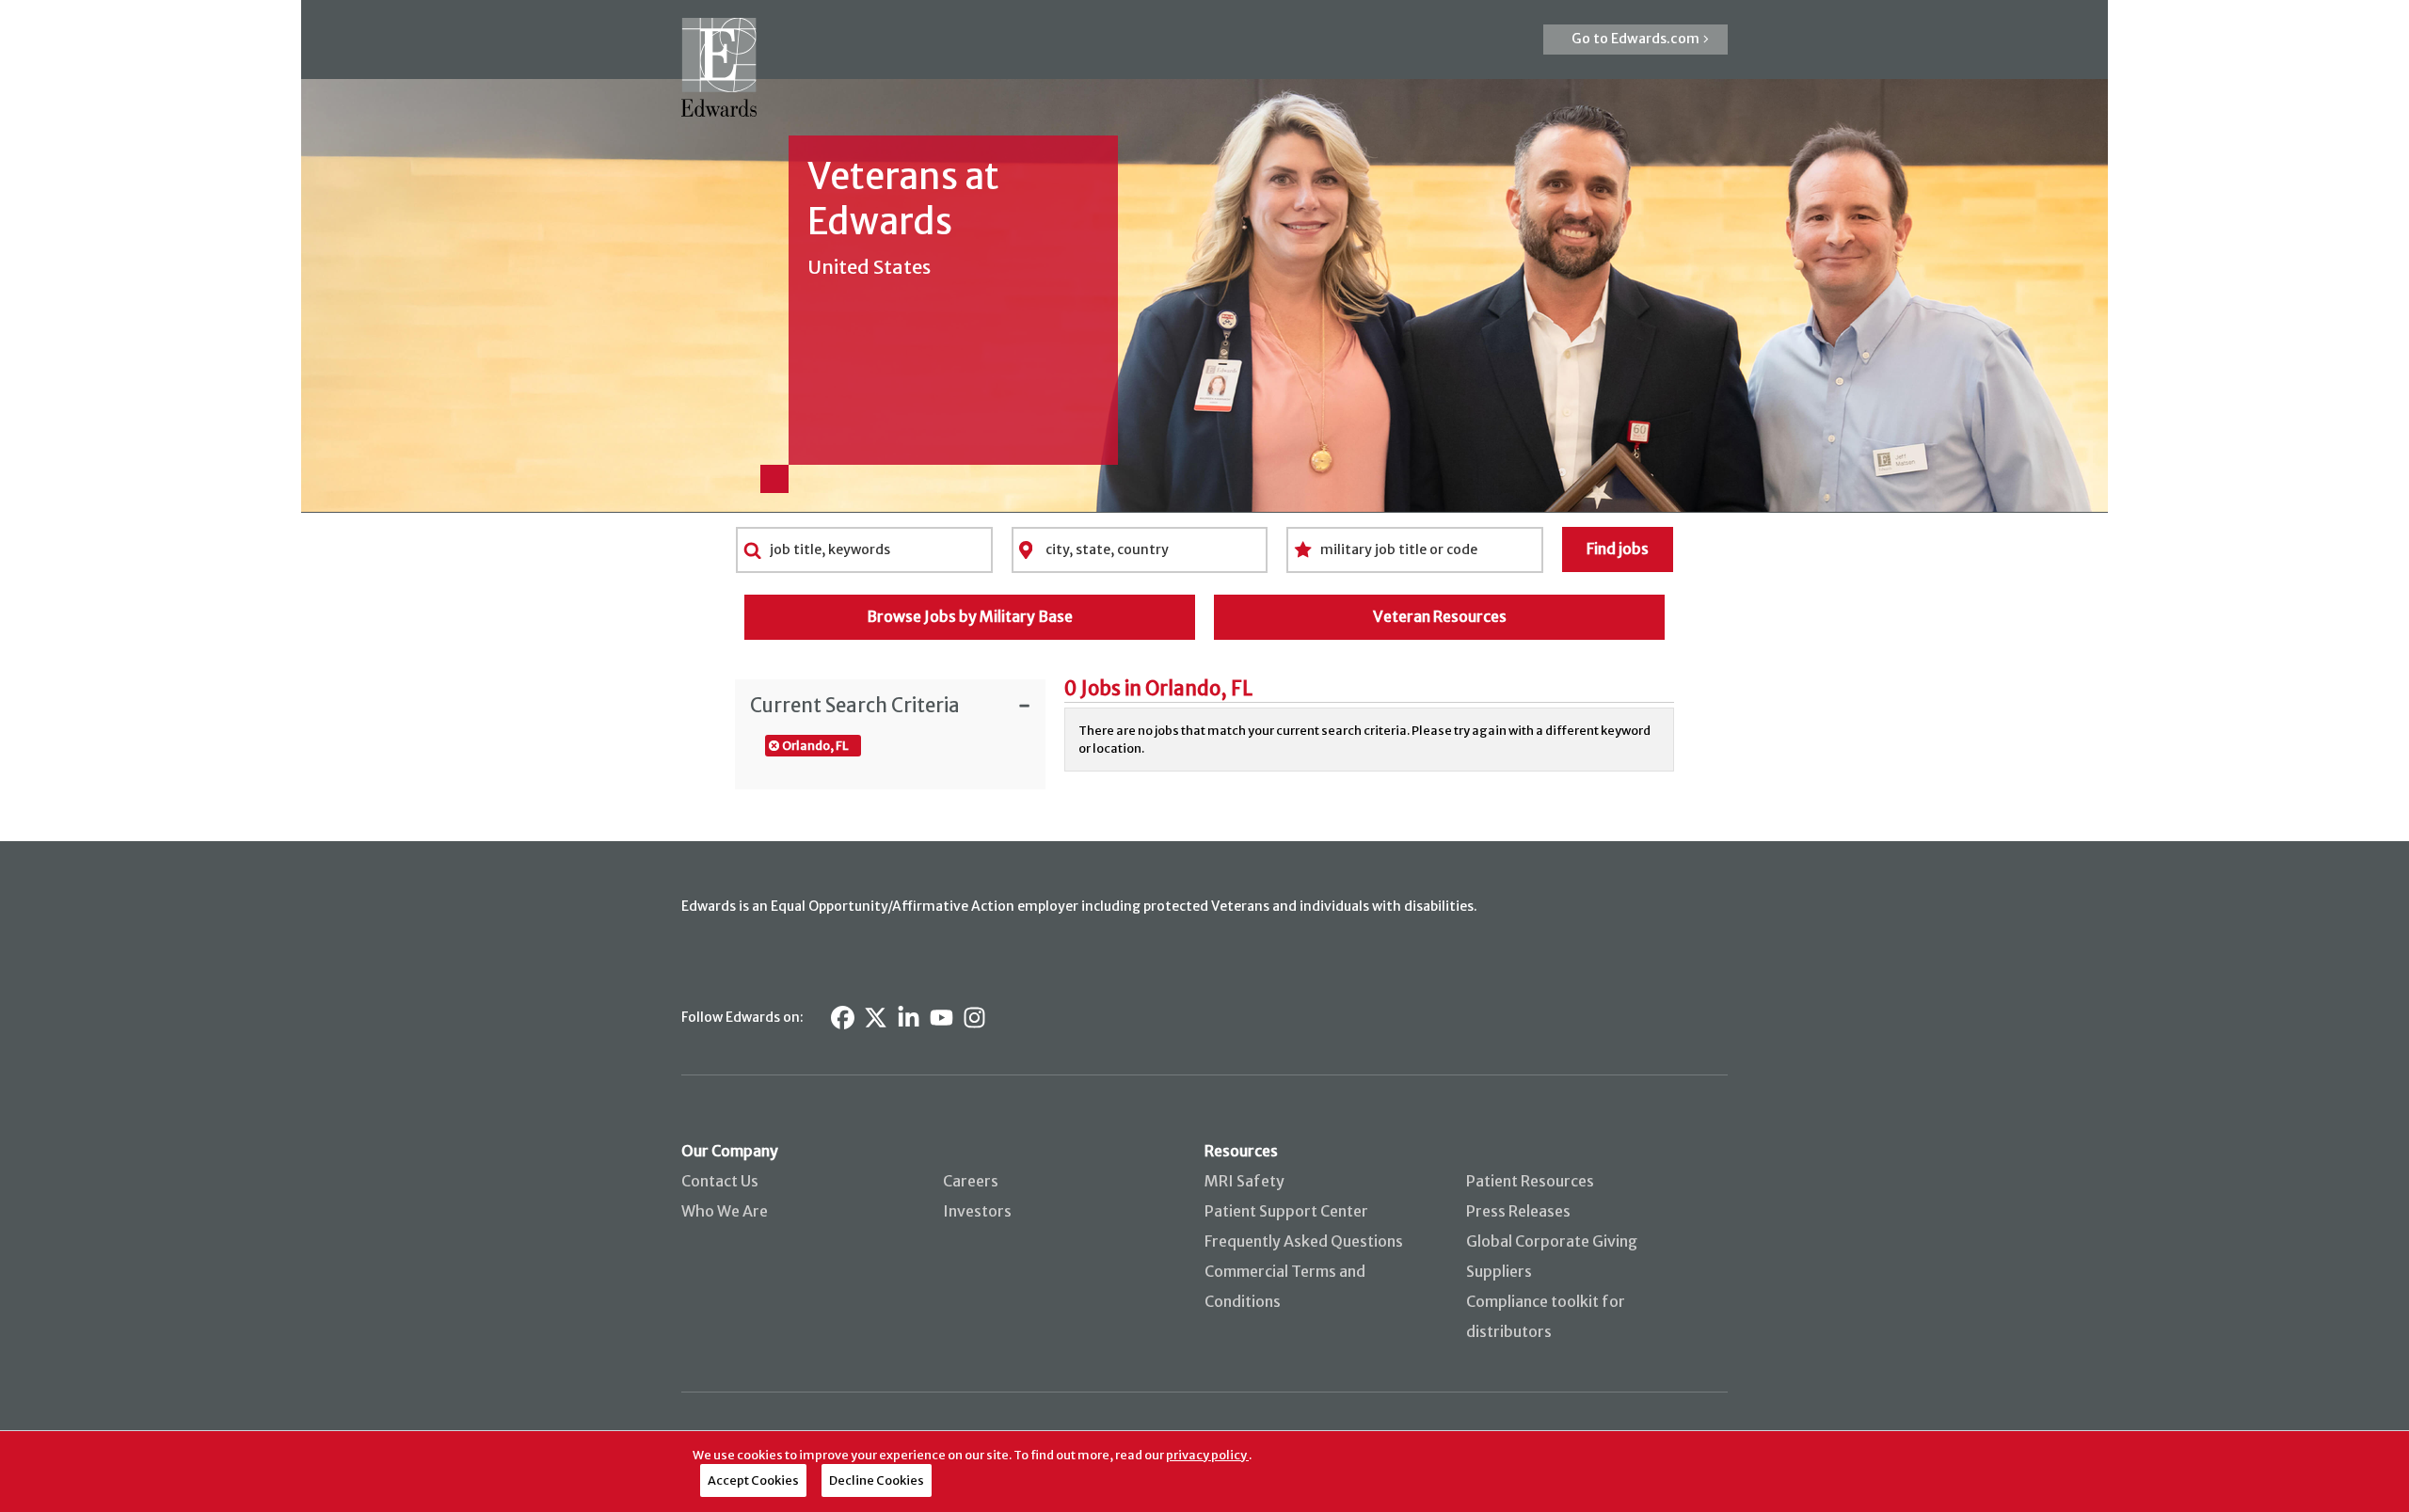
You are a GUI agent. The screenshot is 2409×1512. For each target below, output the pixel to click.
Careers (971, 1181)
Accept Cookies (753, 1480)
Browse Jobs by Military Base (970, 616)
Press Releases (1518, 1211)
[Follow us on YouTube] (941, 1018)
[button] (1635, 40)
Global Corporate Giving (1552, 1241)
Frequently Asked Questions (1304, 1241)
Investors (977, 1211)
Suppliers (1499, 1271)
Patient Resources (1530, 1181)
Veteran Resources (1440, 616)
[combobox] (864, 549)
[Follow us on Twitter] (876, 1018)
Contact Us (720, 1181)
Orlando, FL (815, 745)
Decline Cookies (877, 1480)
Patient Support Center (1286, 1211)
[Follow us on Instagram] (974, 1018)
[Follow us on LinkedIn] (909, 1018)
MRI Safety (1244, 1181)
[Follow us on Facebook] (843, 1018)
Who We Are (725, 1211)
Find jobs (1618, 549)
